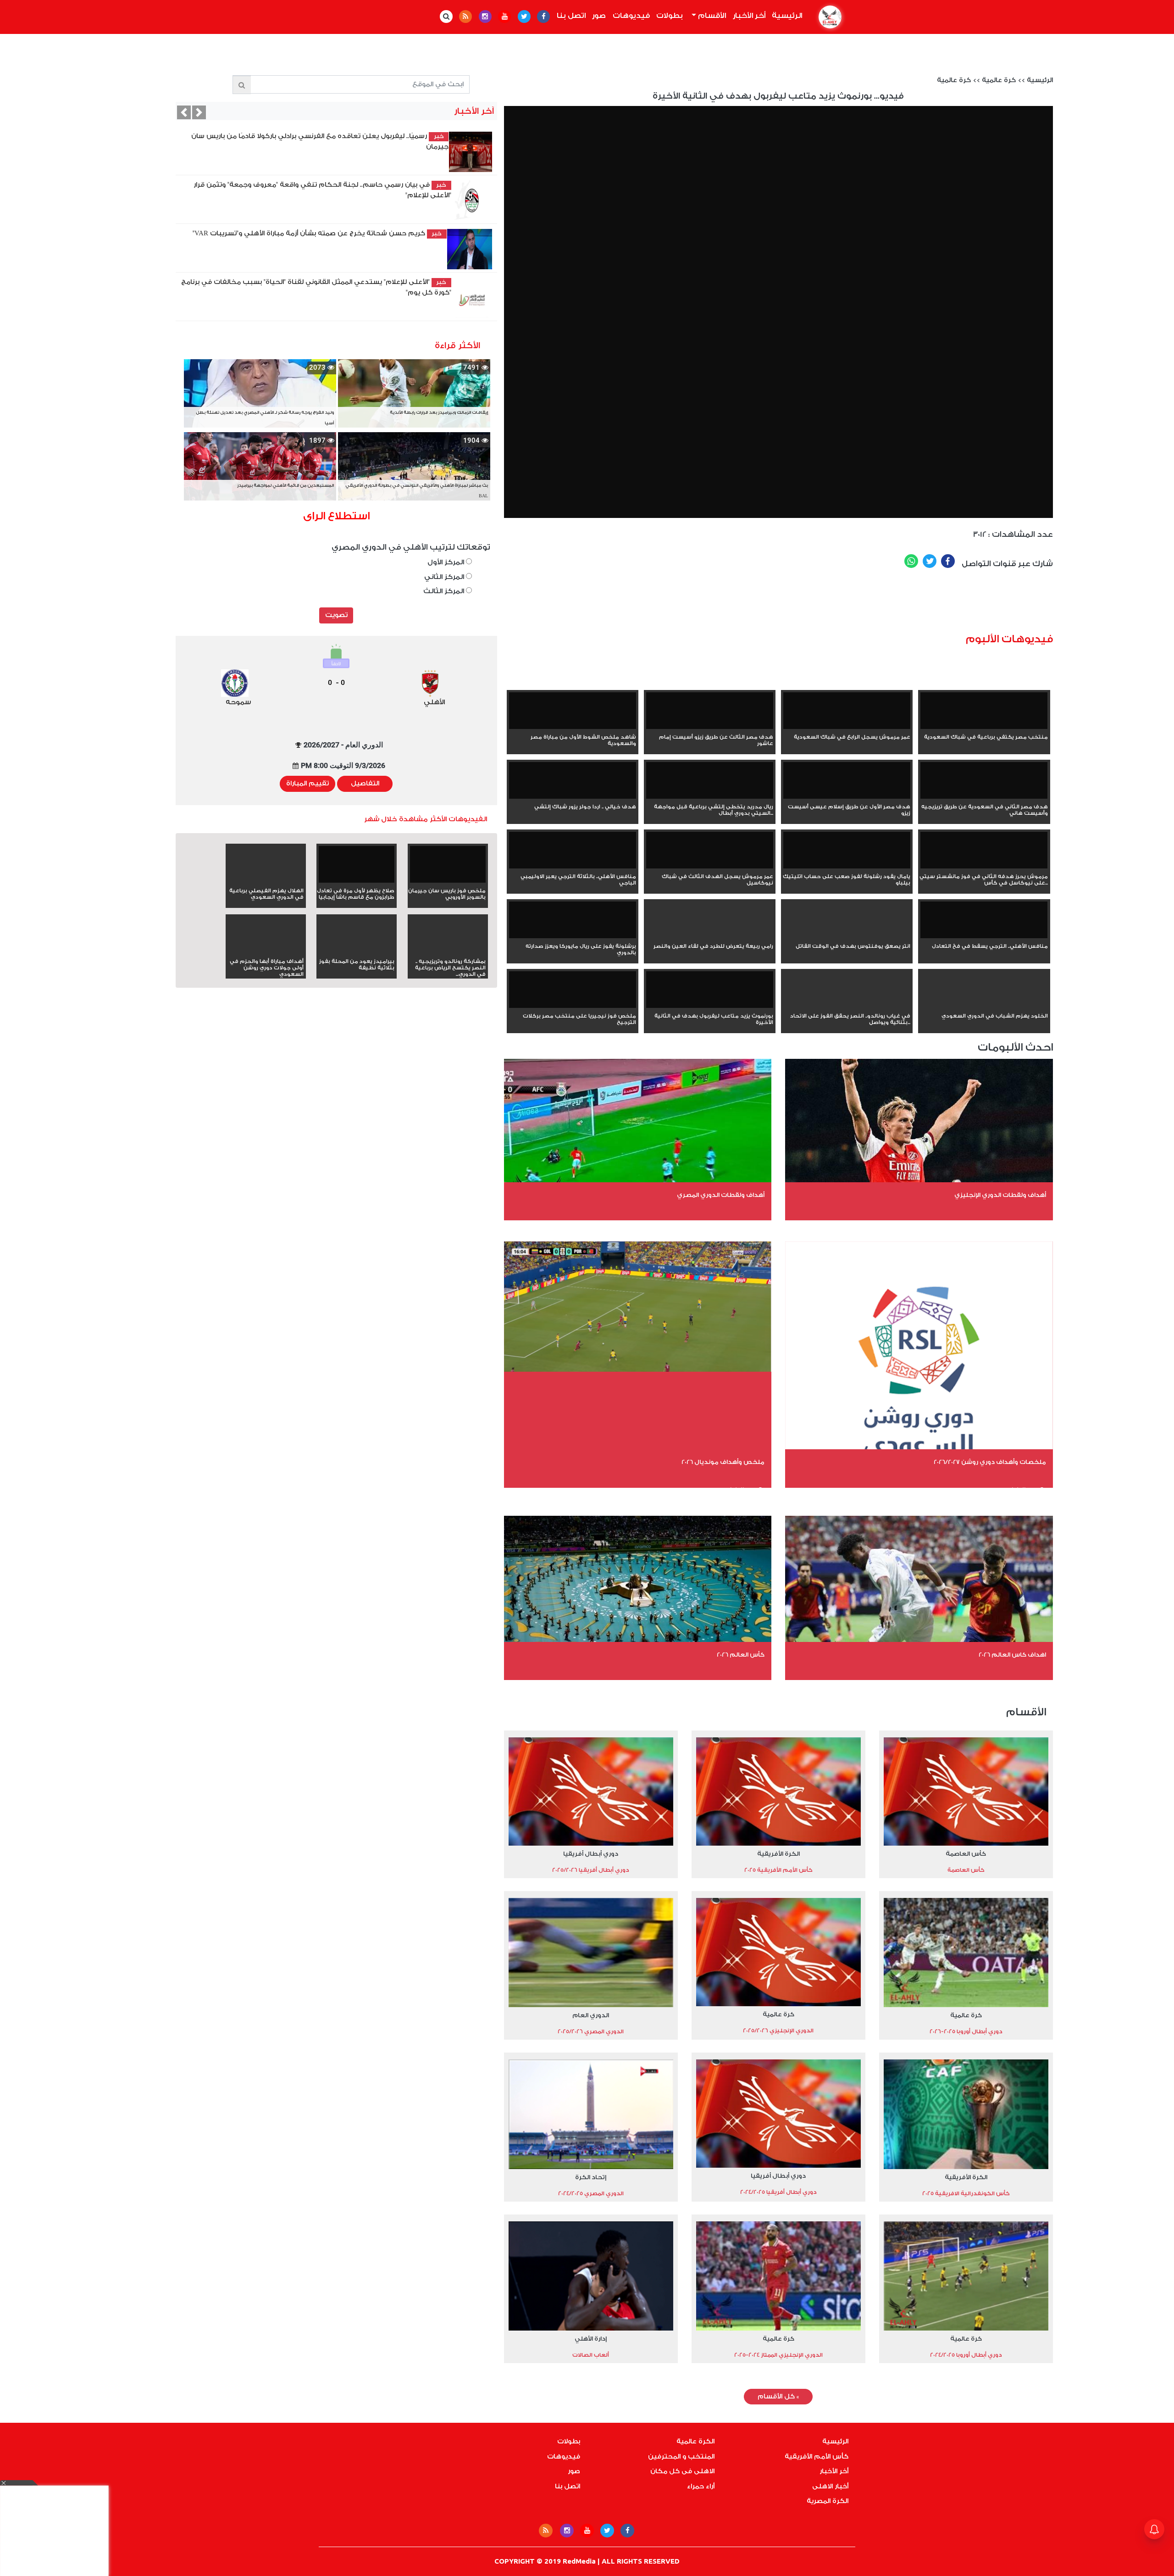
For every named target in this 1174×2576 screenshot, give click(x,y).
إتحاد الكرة (591, 2177)
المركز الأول (447, 562)
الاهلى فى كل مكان (682, 2471)
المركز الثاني (445, 577)
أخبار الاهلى (830, 2487)
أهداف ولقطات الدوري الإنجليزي (1000, 1195)
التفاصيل (365, 784)
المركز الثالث (445, 591)
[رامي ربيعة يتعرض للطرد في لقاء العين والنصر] (710, 936)
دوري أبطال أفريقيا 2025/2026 (591, 1870)
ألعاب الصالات (591, 2355)
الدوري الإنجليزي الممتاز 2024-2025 (778, 2355)
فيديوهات (631, 16)
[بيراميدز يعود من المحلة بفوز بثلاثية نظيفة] (357, 951)
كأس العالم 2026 (741, 1655)
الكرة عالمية (695, 2442)
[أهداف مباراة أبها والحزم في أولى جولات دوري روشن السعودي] (266, 951)
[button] (184, 112)
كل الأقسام (778, 2397)
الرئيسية (786, 16)
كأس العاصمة (966, 1854)
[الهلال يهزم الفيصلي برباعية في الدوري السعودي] (266, 881)
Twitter (930, 561)
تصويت (336, 615)
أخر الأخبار (749, 16)
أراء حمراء (701, 2487)
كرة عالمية (999, 80)
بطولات (670, 16)
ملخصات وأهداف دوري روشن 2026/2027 (990, 1462)
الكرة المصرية (828, 2501)
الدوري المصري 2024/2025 (591, 2193)
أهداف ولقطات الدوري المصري (721, 1195)
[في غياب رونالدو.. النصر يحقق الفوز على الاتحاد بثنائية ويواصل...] (847, 1006)
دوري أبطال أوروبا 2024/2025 (966, 2355)
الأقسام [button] (711, 16)
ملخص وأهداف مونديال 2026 (723, 1462)
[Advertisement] (834, 604)
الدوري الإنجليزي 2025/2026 (778, 2031)
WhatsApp (911, 561)
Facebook (948, 561)
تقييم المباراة (307, 784)
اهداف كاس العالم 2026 (1012, 1655)
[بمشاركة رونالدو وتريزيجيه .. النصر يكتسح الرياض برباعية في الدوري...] (448, 951)
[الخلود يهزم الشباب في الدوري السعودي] (984, 1006)
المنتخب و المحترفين (681, 2457)
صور (599, 16)
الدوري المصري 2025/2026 (591, 2031)
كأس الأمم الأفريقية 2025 (778, 1870)
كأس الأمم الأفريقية (817, 2457)
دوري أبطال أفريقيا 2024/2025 (778, 2192)
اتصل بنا (571, 16)
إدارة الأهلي (591, 2339)
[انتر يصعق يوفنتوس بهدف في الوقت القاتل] (847, 936)
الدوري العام (591, 2015)
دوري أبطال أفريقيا (591, 1854)
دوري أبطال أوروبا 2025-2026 (966, 2031)
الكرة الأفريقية (778, 1854)
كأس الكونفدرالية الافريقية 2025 (966, 2193)
